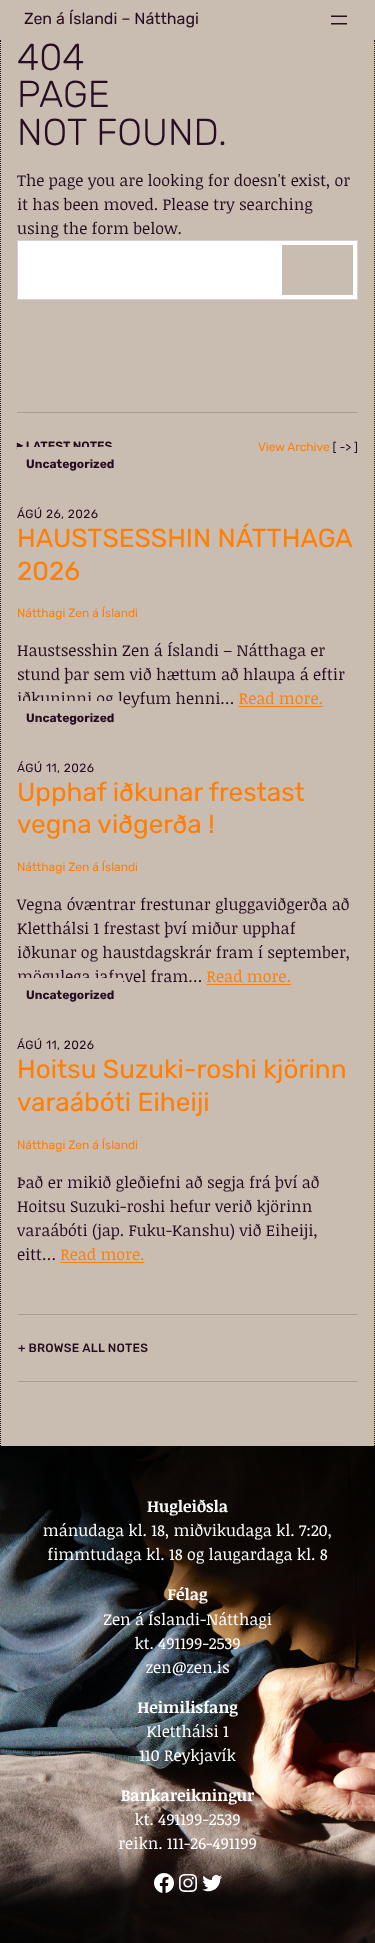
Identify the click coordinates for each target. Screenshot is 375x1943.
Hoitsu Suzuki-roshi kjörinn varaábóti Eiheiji (182, 1086)
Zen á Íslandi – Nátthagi (111, 19)
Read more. (281, 698)
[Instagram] (188, 1883)
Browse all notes (88, 1348)
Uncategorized (70, 464)
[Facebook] (164, 1883)
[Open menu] (339, 20)
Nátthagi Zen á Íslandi (77, 613)
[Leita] (317, 269)
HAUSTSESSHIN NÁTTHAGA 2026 (184, 555)
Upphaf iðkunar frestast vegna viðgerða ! (161, 809)
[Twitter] (212, 1883)
